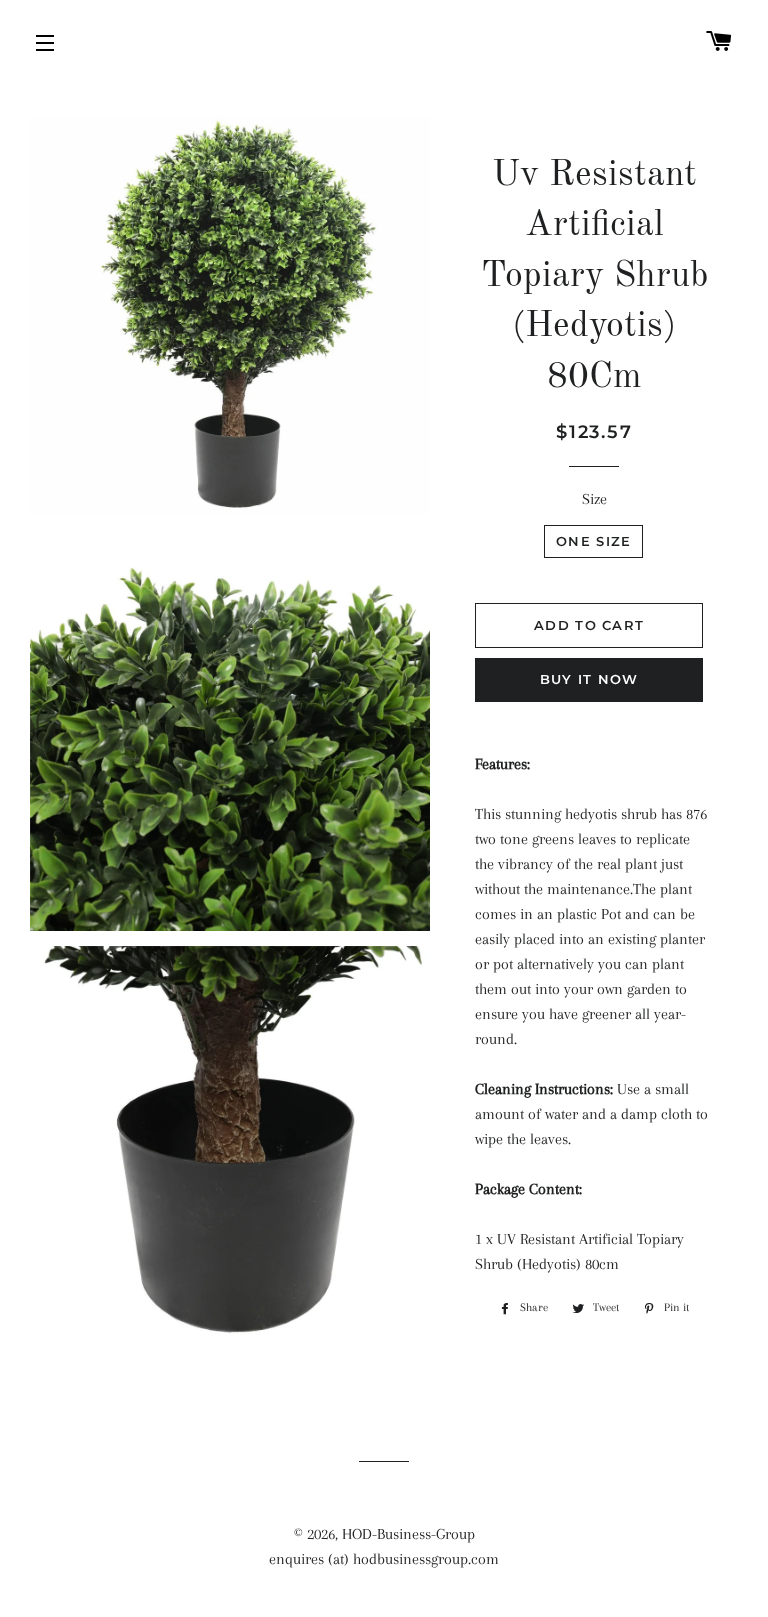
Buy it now (589, 679)
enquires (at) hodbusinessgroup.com (384, 1559)
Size (594, 499)
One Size (593, 541)
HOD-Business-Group (408, 1534)
